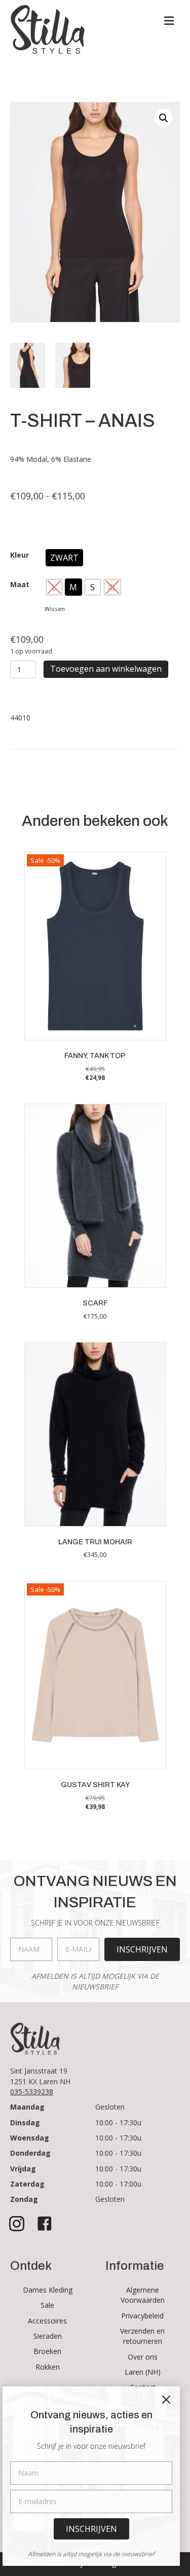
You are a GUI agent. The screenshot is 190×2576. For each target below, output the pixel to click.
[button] (164, 118)
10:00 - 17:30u (118, 2123)
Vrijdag (23, 2169)
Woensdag (30, 2138)
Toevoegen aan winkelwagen (106, 669)
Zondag (24, 2199)
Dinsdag (25, 2123)
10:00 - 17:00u (118, 2184)
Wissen (55, 609)
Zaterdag (27, 2184)
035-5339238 (32, 2092)
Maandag (27, 2107)
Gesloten (110, 2107)
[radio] (64, 558)
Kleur (20, 555)
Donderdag (30, 2153)
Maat (20, 584)
